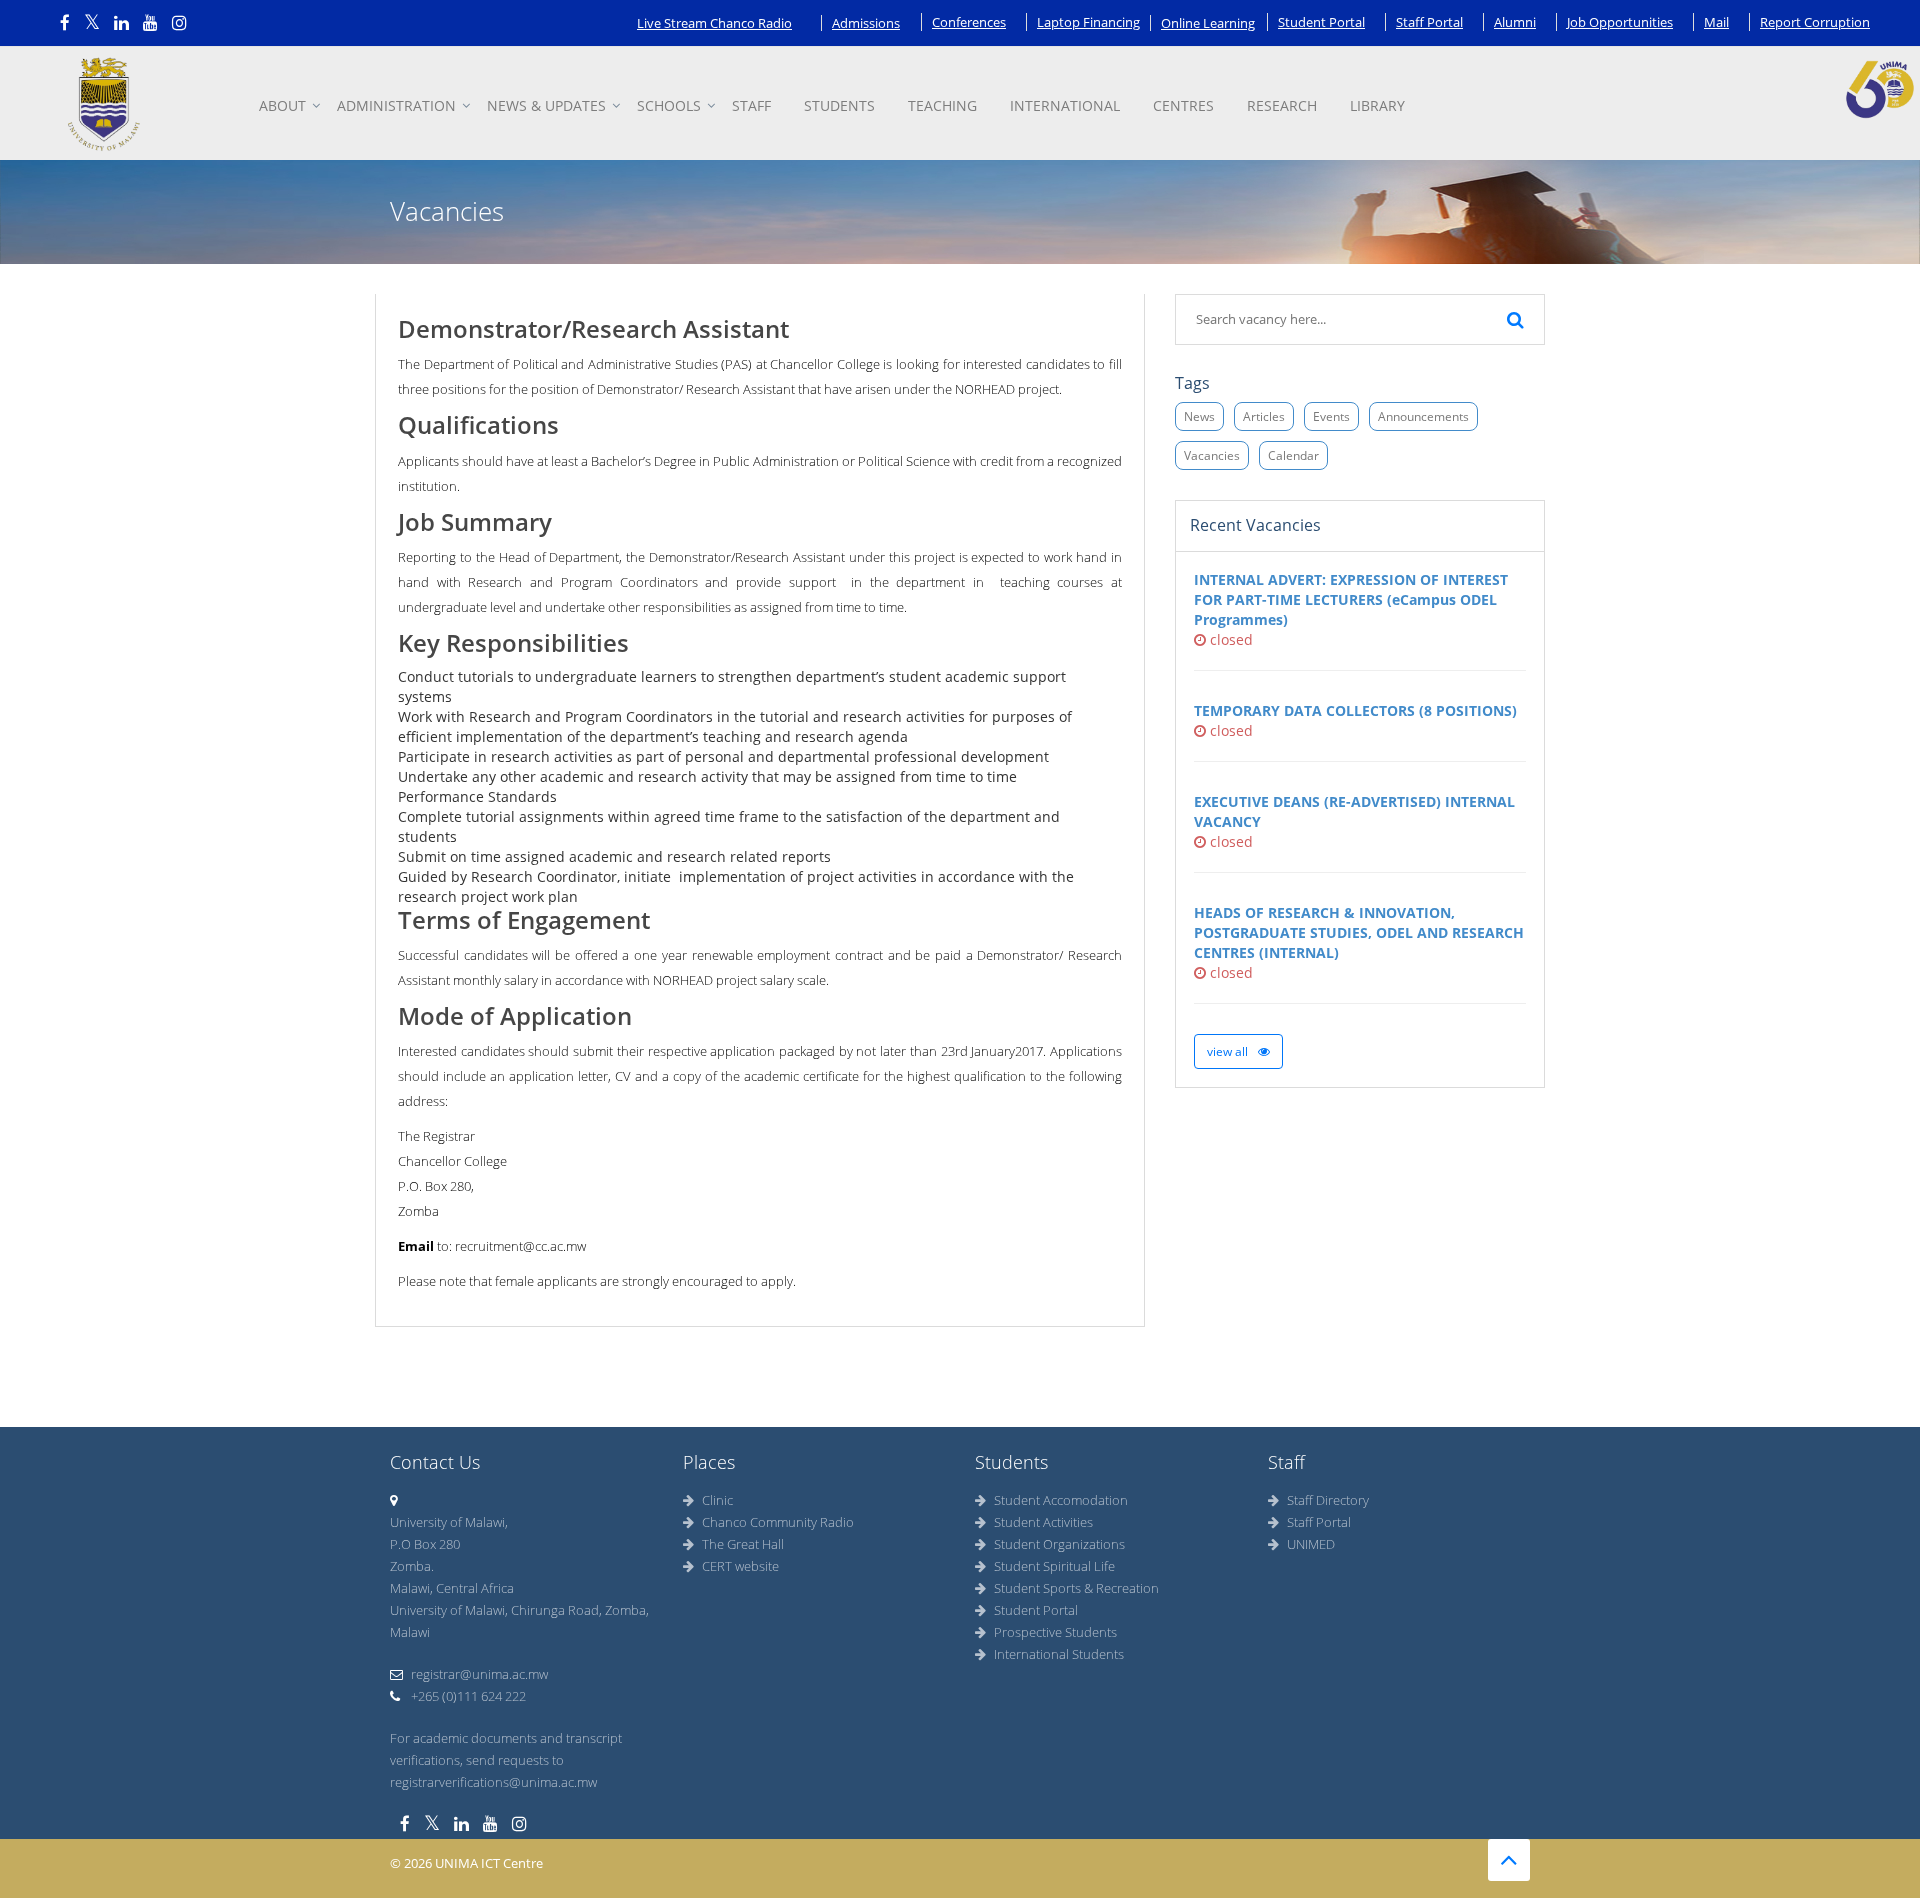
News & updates (546, 105)
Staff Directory (1328, 1500)
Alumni (1515, 22)
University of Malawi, (449, 1522)
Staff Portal (1429, 22)
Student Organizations (1059, 1544)
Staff (751, 105)
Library (1377, 105)
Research (1282, 105)
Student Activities (1043, 1522)
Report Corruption (1815, 22)
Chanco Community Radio (778, 1522)
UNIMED (1311, 1544)
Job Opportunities (1620, 22)
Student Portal (1321, 22)
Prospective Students (1055, 1632)
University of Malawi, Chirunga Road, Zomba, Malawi (519, 1621)
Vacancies (1212, 455)
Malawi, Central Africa (452, 1588)
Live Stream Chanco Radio (714, 23)
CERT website (740, 1566)
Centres (1183, 105)
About (282, 105)
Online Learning (1208, 23)
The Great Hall (743, 1544)
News (1199, 416)
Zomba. (412, 1566)
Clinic (717, 1500)
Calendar (1293, 455)
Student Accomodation (1061, 1500)
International (1065, 105)
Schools (669, 105)
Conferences (969, 22)
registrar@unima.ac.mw (479, 1674)
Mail (1716, 22)
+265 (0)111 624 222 (467, 1696)
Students (839, 105)
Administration (396, 105)
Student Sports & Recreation (1076, 1588)
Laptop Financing (1088, 22)
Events (1331, 416)
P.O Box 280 (425, 1544)
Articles (1264, 416)
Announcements (1423, 416)
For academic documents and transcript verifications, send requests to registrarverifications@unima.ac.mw (506, 1760)
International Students (1059, 1654)
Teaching (942, 105)
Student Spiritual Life (1054, 1566)
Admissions (866, 23)
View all (1229, 1051)
